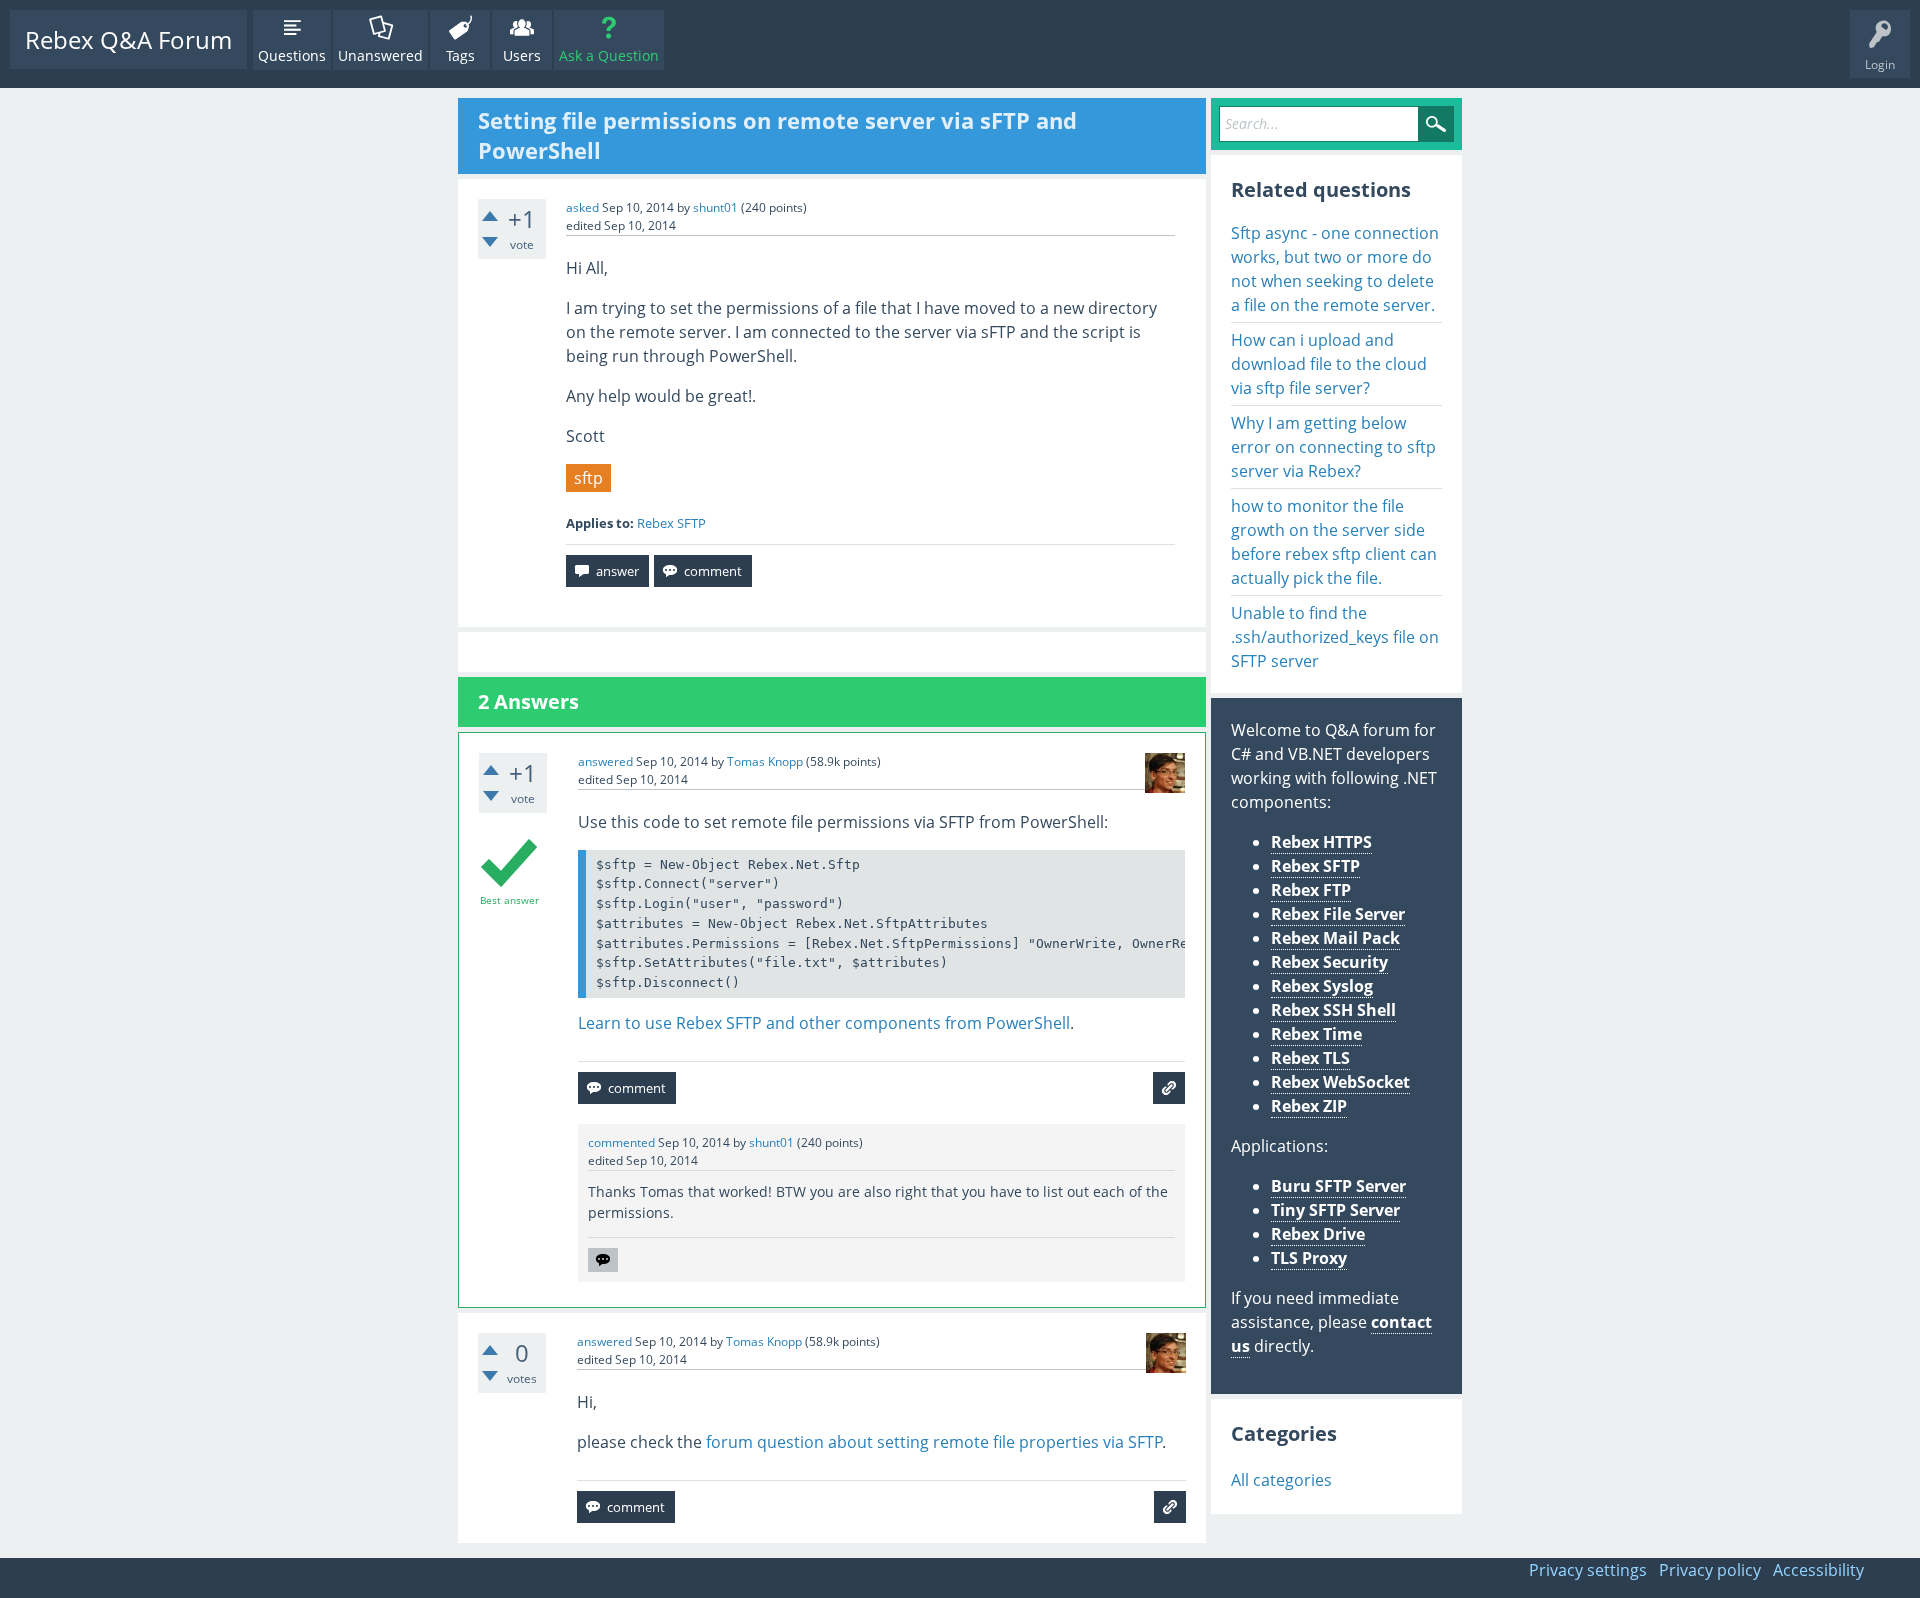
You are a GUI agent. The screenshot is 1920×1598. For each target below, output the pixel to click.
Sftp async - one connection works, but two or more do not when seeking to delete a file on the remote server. (1335, 269)
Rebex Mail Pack (1335, 938)
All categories (1281, 1480)
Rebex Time (1316, 1034)
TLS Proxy (1309, 1258)
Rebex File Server (1338, 914)
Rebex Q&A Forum (128, 39)
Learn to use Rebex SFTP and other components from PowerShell (824, 1023)
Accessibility (1818, 1570)
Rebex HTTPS (1321, 842)
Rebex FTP (1311, 890)
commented (621, 1142)
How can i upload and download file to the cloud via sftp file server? (1329, 364)
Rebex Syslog (1322, 986)
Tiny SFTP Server (1335, 1210)
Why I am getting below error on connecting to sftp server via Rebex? (1333, 447)
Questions (292, 55)
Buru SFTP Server (1338, 1186)
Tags (460, 55)
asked (582, 207)
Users (522, 55)
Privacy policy (1710, 1570)
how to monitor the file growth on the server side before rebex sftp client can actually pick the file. (1334, 542)
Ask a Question (609, 55)
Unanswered (380, 55)
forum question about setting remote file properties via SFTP (934, 1442)
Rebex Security (1329, 962)
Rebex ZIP (1309, 1106)
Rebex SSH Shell (1333, 1010)
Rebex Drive (1318, 1234)
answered (605, 761)
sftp (588, 478)
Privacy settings (1588, 1570)
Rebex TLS (1310, 1058)
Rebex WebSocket (1340, 1082)
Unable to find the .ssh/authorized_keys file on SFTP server (1335, 637)
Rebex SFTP (671, 523)
